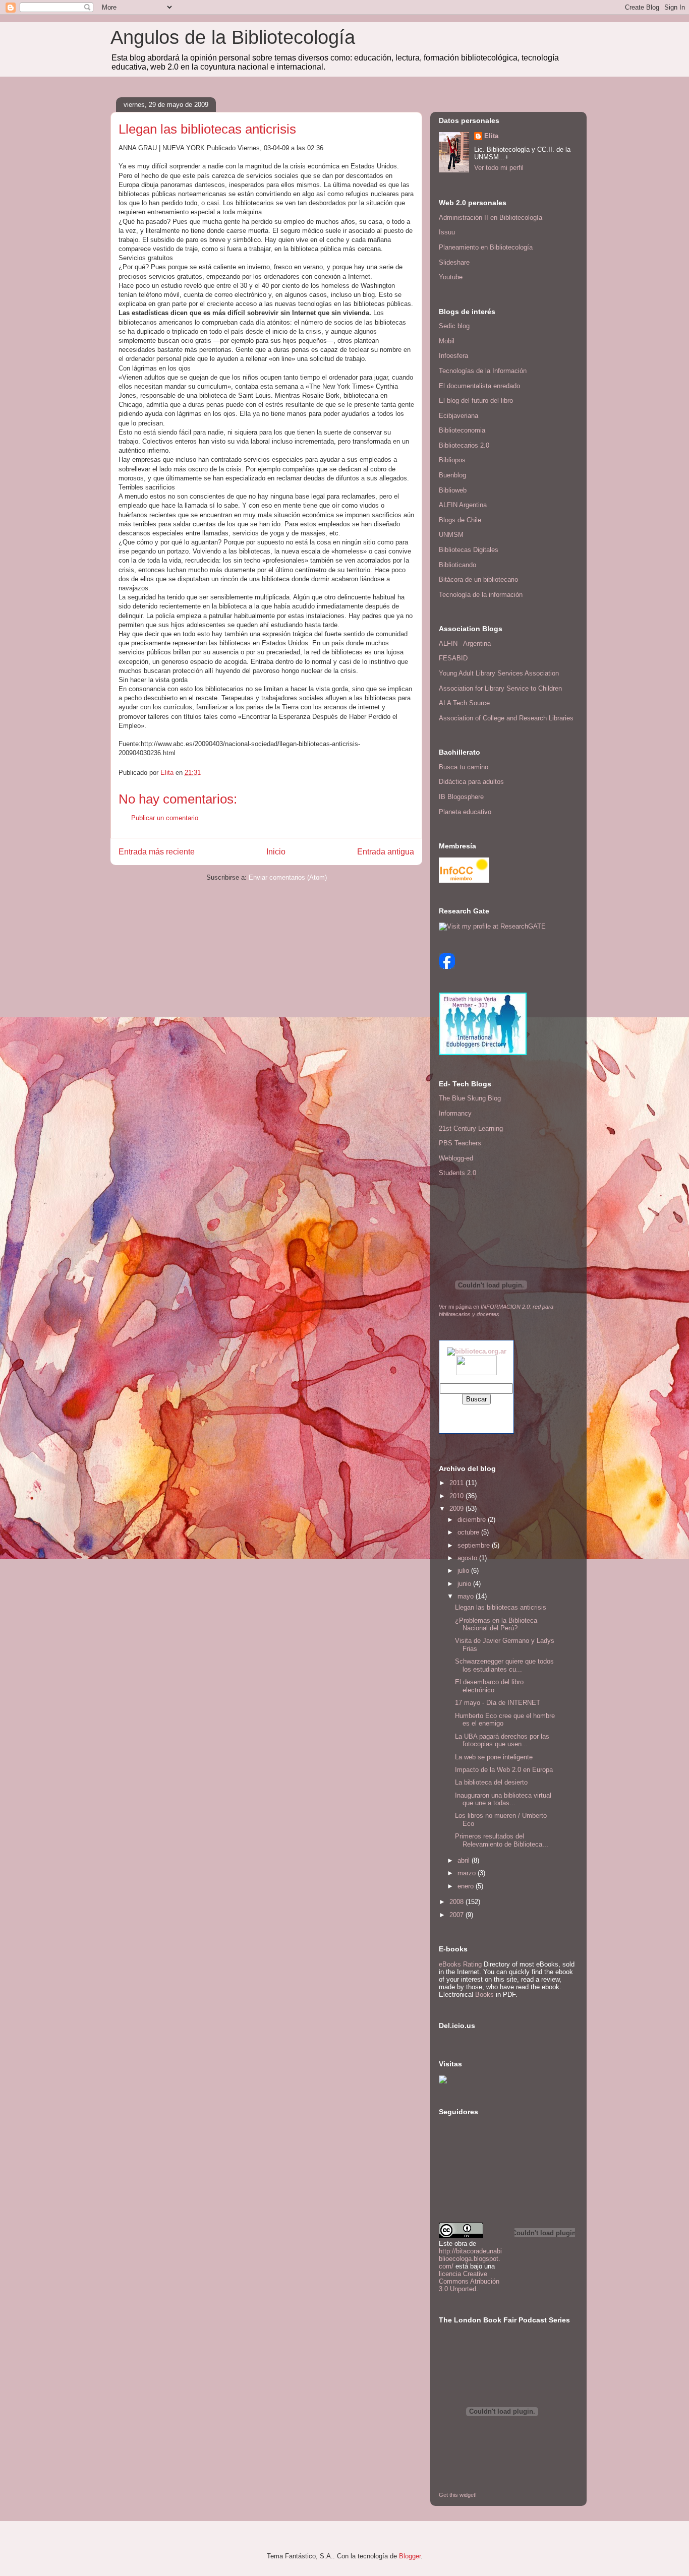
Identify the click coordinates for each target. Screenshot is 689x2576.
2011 (457, 1483)
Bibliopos (452, 460)
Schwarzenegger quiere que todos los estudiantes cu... (504, 1665)
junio (465, 1584)
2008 (457, 1902)
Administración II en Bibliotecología (491, 218)
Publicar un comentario (165, 818)
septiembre (475, 1545)
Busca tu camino (464, 767)
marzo (468, 1873)
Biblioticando (457, 565)
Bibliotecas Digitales (469, 550)
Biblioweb (453, 490)
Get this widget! (458, 2495)
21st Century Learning (471, 1128)
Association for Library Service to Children (500, 688)
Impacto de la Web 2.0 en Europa (504, 1770)
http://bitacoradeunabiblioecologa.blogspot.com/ (470, 2259)
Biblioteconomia (462, 430)
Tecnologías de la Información (483, 371)
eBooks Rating (460, 1964)
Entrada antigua (386, 852)
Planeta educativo (465, 812)
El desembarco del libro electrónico (489, 1686)
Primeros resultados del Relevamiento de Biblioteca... (502, 1840)
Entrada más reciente (157, 852)
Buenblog (452, 475)
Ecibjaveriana (458, 416)
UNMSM (451, 535)
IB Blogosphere (461, 797)
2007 (457, 1915)
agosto (468, 1558)
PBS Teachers (460, 1143)
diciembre (473, 1520)
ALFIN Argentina (463, 505)
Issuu (447, 232)
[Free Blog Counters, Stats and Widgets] (443, 2081)
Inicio (276, 852)
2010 (457, 1496)
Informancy (455, 1113)
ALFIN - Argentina (465, 643)
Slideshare (454, 262)
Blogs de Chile (460, 520)
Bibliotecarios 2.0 (464, 445)
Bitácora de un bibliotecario (478, 579)
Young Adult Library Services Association (499, 673)
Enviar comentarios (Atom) (288, 877)
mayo (467, 1596)
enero (467, 1886)
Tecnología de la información (481, 595)
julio (464, 1571)
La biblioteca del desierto (491, 1782)
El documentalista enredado (479, 386)
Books (484, 1995)
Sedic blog (454, 326)
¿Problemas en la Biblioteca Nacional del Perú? (496, 1624)
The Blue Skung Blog (470, 1098)
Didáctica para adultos (471, 782)
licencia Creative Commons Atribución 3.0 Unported (469, 2281)
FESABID (453, 658)
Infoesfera (453, 356)
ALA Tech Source (464, 703)
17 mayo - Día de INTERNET (498, 1703)
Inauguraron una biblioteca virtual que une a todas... (503, 1799)
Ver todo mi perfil (499, 168)
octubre (469, 1532)
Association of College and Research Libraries (506, 718)
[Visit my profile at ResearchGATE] (492, 926)
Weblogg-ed (456, 1158)
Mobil (447, 341)
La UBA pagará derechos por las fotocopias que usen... (502, 1740)
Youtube (451, 277)
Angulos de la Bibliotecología (233, 37)
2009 (457, 1509)
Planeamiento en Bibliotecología (486, 247)
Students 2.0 (457, 1173)
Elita (491, 136)
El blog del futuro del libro (476, 401)
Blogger (410, 2556)
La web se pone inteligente (494, 1757)
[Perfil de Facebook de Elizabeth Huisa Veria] (447, 967)
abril (465, 1860)
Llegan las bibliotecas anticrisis (501, 1607)
